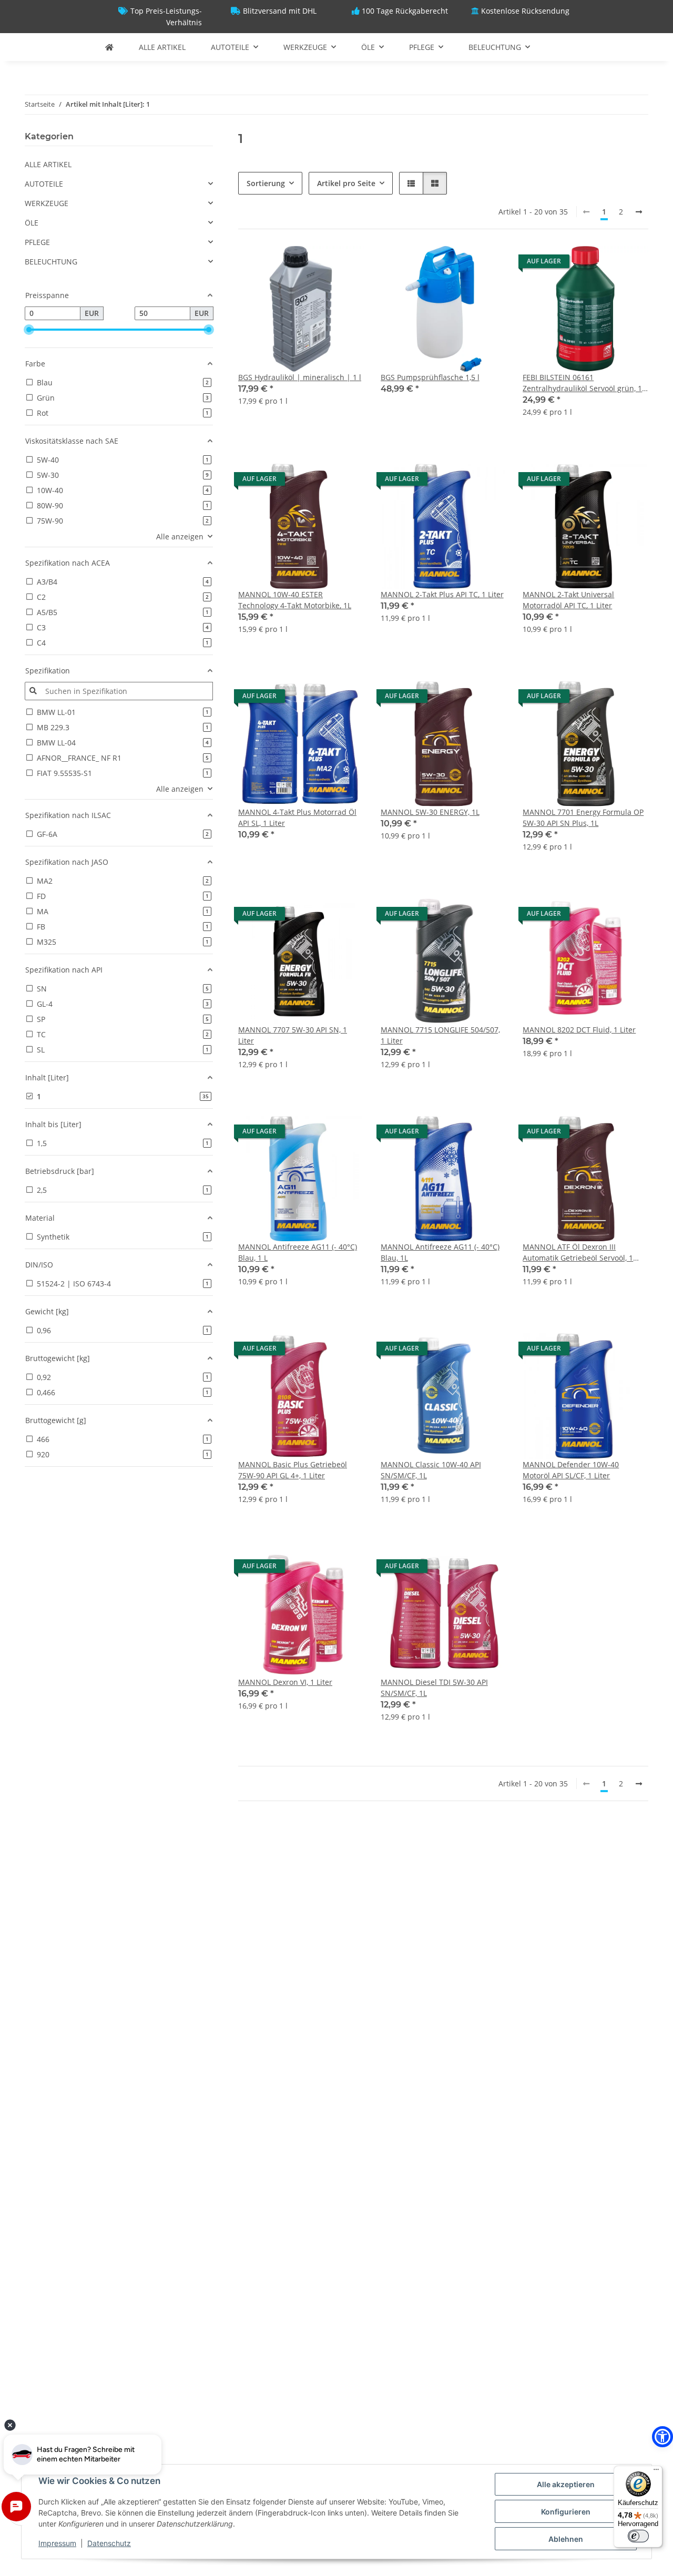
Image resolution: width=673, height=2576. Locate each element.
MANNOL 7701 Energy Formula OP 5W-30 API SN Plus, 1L (583, 817)
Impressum (57, 2543)
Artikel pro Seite (346, 183)
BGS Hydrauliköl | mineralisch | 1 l (300, 377)
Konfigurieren (566, 2512)
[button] (411, 183)
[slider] (29, 330)
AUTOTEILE (44, 184)
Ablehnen (566, 2539)
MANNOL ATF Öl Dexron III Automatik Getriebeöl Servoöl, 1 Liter (578, 1253)
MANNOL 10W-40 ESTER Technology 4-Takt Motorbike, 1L (295, 600)
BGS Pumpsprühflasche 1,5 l (430, 377)
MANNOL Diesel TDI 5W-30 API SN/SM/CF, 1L (434, 1688)
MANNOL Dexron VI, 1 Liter (285, 1682)
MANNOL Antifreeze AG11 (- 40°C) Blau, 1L (440, 1252)
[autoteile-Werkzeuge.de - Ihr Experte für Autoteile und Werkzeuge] (109, 47)
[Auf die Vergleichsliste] (319, 264)
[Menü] (656, 2472)
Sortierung (266, 183)
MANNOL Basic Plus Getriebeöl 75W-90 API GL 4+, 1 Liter (293, 1470)
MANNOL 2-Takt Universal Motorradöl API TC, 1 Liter (568, 600)
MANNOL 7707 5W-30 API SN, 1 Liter (293, 1035)
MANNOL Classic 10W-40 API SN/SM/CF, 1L (431, 1470)
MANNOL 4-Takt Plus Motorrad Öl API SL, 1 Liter (297, 817)
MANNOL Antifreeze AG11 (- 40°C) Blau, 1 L (298, 1252)
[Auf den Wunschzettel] (346, 264)
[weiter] (639, 212)
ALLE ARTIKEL (48, 164)
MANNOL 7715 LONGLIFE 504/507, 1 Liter (440, 1035)
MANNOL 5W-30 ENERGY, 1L (430, 812)
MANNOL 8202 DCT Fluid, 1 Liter (579, 1030)
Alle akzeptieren (566, 2484)
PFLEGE (37, 242)
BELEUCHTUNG (51, 262)
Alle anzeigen (180, 536)
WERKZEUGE (47, 203)
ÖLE (32, 223)
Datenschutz (109, 2543)
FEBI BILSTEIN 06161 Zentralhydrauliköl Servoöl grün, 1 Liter (582, 383)
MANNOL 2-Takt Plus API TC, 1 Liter (442, 594)
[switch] (638, 2536)
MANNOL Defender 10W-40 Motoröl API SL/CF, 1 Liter (571, 1470)
